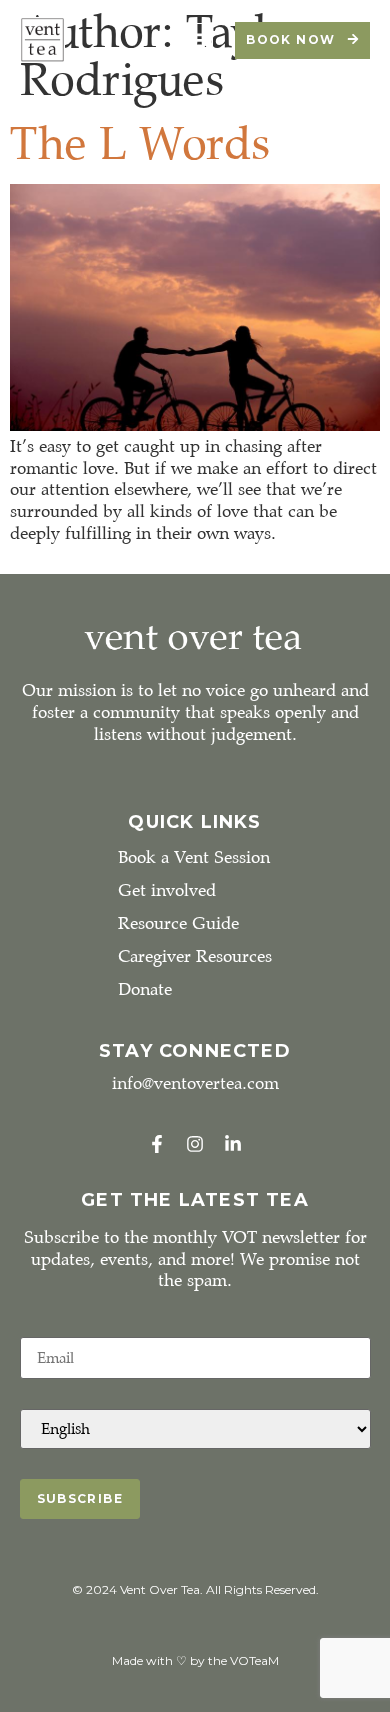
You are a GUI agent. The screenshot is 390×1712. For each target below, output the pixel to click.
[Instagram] (195, 1144)
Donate (145, 989)
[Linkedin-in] (233, 1144)
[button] (195, 40)
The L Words (140, 143)
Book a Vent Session (194, 857)
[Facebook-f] (157, 1144)
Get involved (167, 890)
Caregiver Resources (195, 956)
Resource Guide (178, 923)
